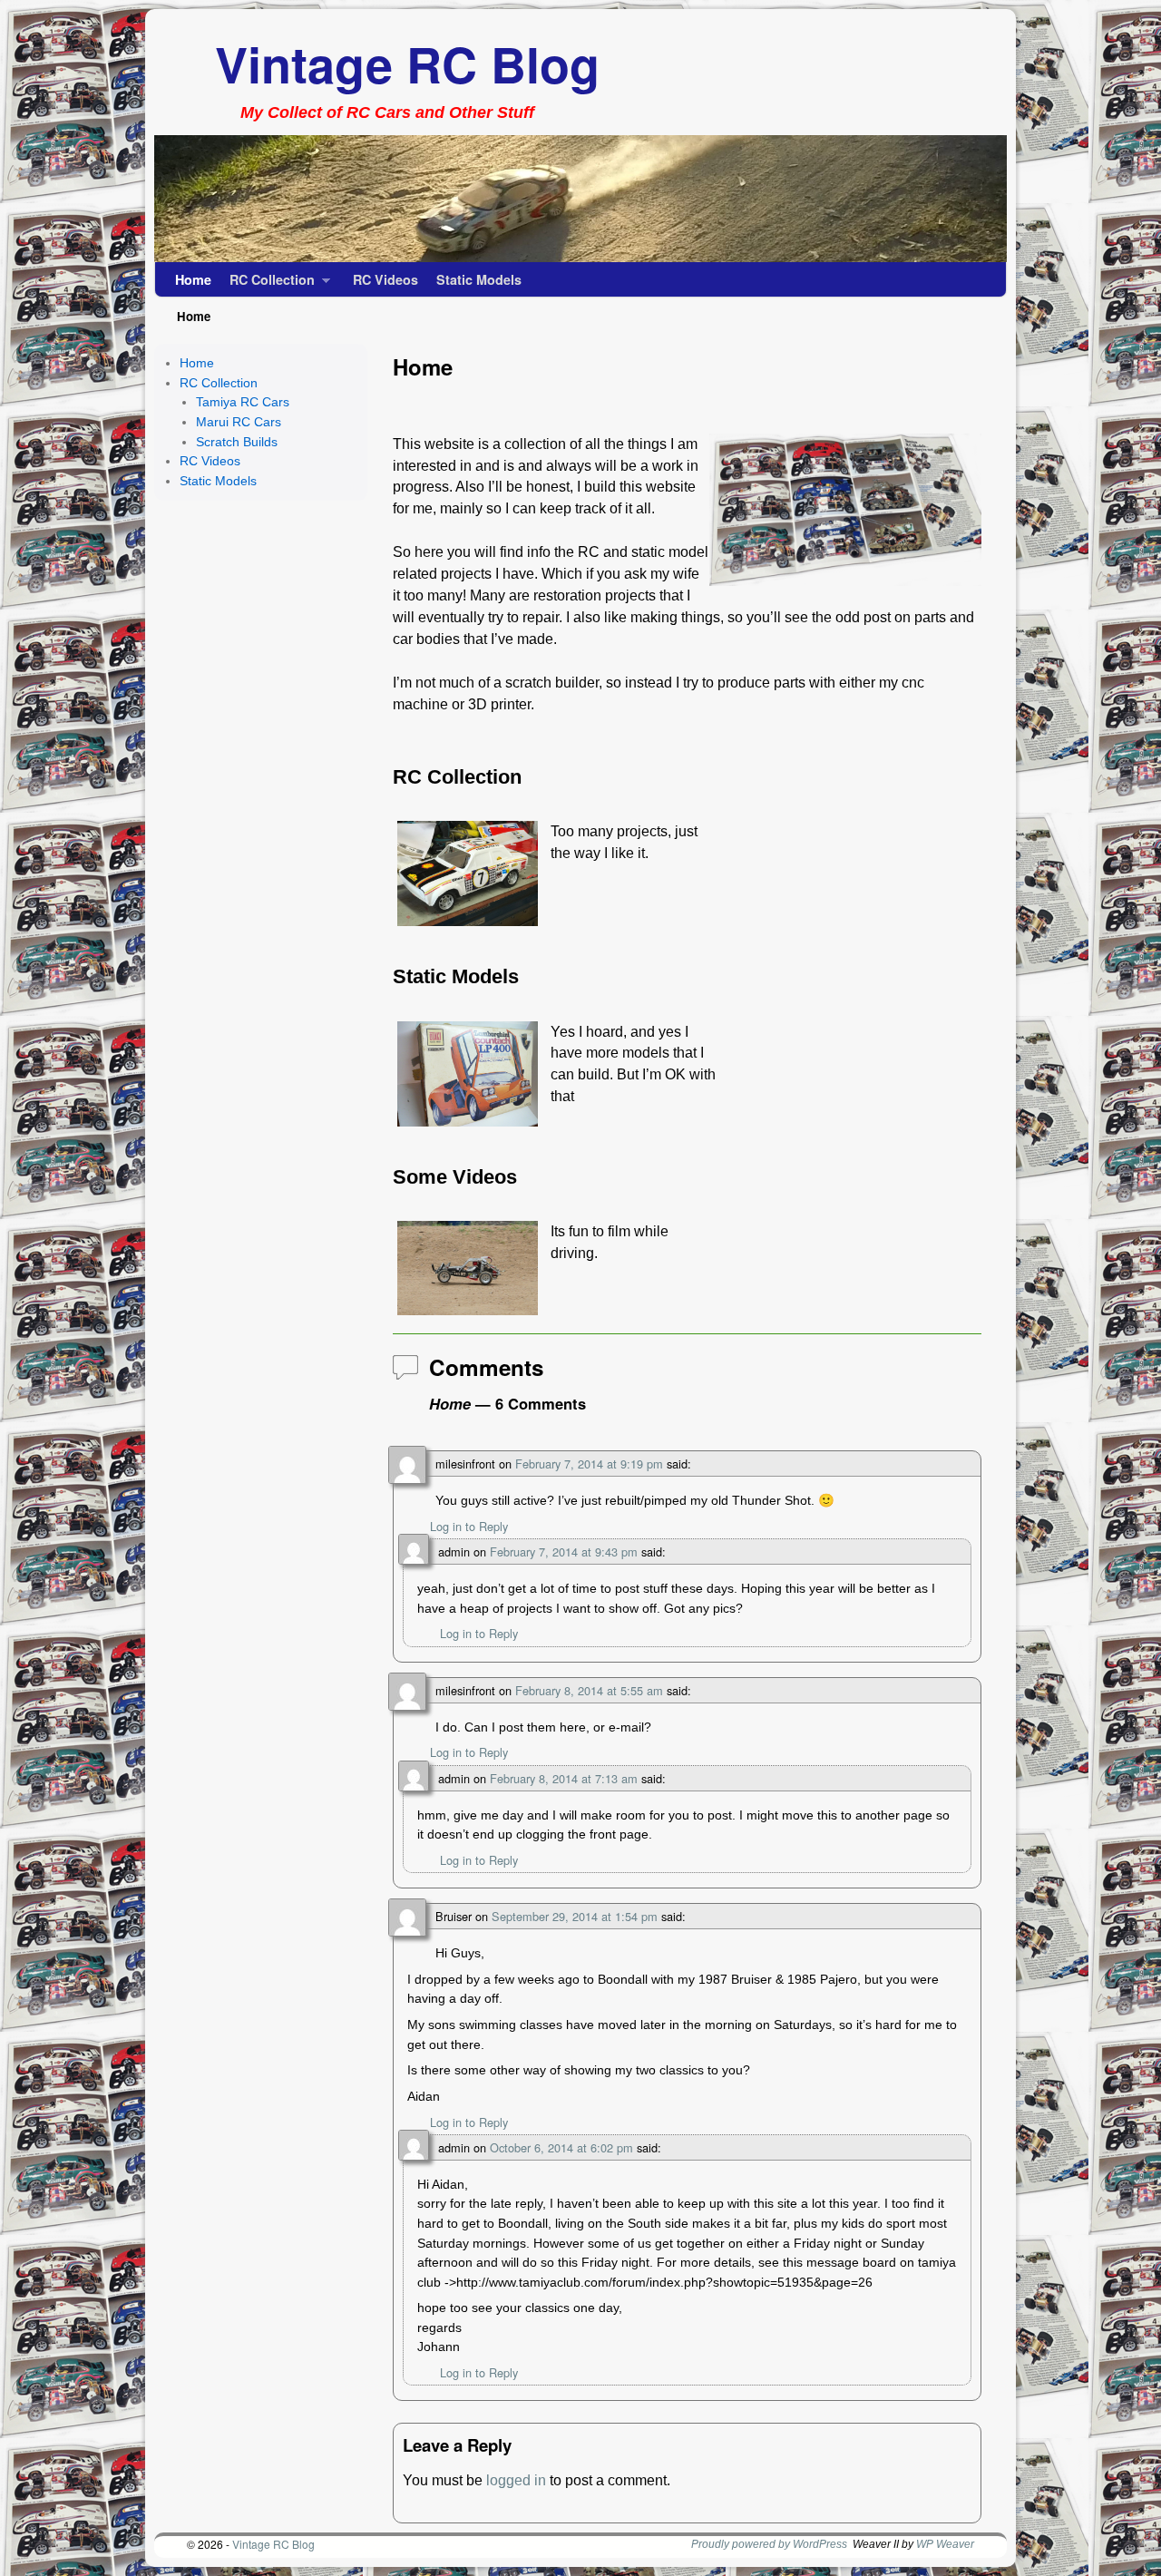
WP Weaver (945, 2544)
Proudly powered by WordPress (769, 2544)
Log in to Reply (469, 1526)
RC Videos (385, 279)
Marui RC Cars (239, 422)
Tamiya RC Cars (243, 402)
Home (193, 279)
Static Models (479, 279)
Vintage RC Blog (407, 63)
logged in (516, 2480)
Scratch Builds (237, 442)
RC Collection (268, 283)
